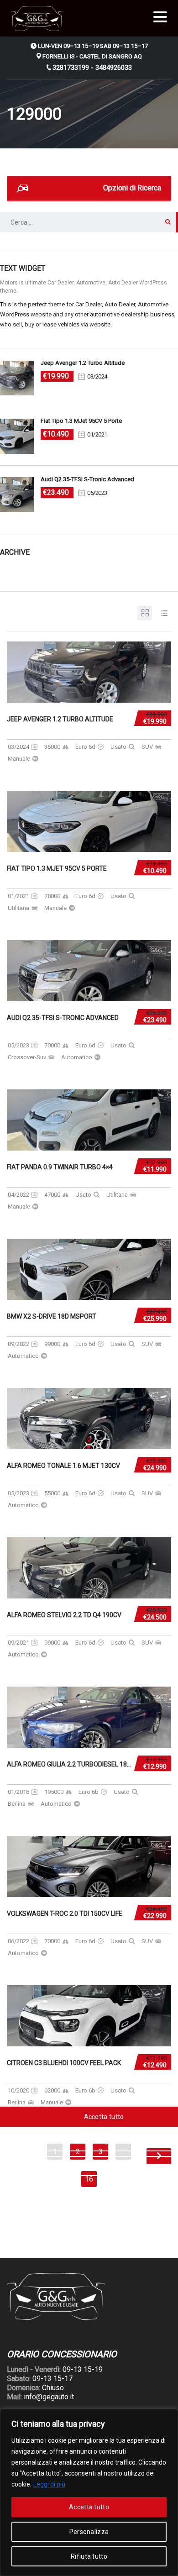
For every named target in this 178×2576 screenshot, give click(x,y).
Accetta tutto (89, 2507)
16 (89, 2179)
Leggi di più (49, 2484)
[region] (89, 2492)
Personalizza (89, 2532)
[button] (160, 15)
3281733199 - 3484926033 (92, 68)
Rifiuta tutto (89, 2556)
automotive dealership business (132, 314)
